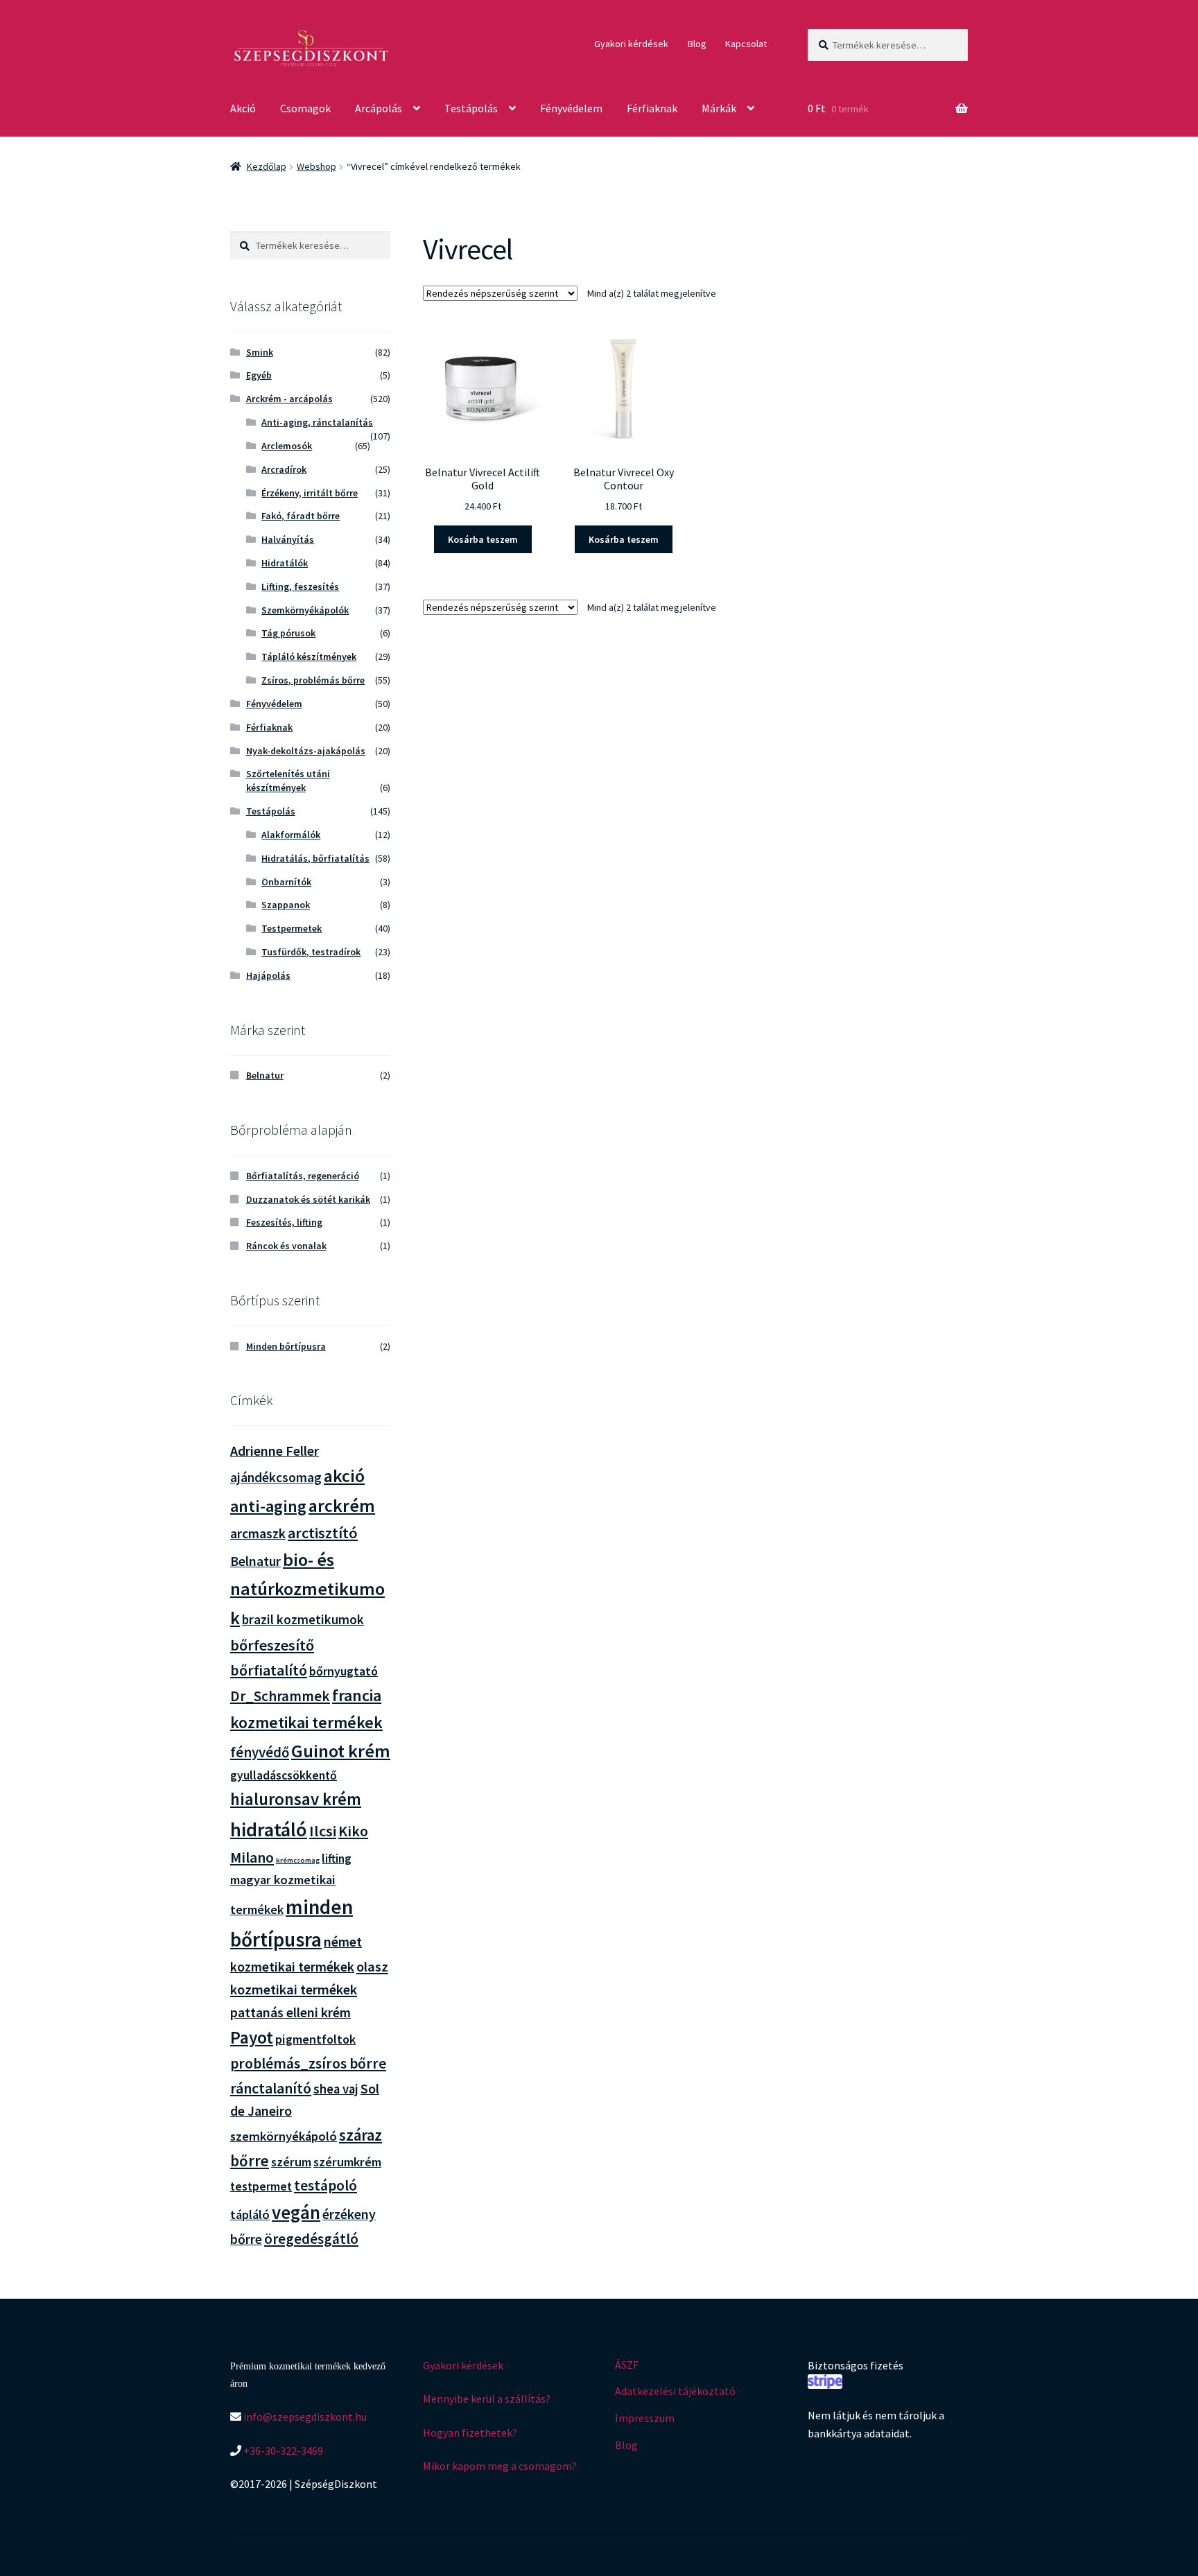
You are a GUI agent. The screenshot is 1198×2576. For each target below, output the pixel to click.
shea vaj (336, 2089)
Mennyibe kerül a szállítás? (487, 2399)
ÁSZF (627, 2365)
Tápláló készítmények (309, 656)
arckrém (342, 1505)
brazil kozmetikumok (303, 1619)
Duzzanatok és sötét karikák (308, 1199)
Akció (243, 108)
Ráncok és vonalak (286, 1246)
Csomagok (305, 108)
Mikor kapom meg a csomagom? (500, 2466)
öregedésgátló (311, 2239)
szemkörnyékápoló (284, 2136)
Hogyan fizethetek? (470, 2433)
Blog (697, 44)
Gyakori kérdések (631, 44)
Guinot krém (341, 1751)
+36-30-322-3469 (282, 2451)
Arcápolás (379, 108)
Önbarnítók (286, 882)
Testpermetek (292, 928)
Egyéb (259, 375)
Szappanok (286, 905)
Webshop (316, 166)
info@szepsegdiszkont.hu (304, 2417)
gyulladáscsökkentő (284, 1775)
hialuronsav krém (296, 1799)
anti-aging (268, 1506)
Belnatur (265, 1075)
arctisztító (323, 1533)
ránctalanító (271, 2088)
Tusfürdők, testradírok (311, 952)
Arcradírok (284, 469)
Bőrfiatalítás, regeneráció (303, 1176)
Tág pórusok (288, 633)
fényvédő (260, 1752)
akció (344, 1476)
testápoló (325, 2185)
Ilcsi (323, 1831)
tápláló (250, 2214)
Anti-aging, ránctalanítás (317, 422)
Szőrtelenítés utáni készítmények (288, 781)
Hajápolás (268, 975)
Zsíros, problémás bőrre (313, 680)
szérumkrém (347, 2162)
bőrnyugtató (344, 1671)
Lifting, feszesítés (300, 586)
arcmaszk (258, 1533)
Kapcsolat (746, 44)
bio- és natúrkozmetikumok (307, 1589)
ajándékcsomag (276, 1477)
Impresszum (645, 2418)
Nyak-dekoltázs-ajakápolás (306, 751)
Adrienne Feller (275, 1451)
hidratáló (269, 1829)
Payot (252, 2037)
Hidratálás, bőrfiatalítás (315, 858)
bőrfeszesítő (272, 1645)
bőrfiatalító (269, 1670)
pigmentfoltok (315, 2039)
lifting (337, 1859)
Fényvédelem (571, 108)
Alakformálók (291, 835)
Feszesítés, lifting (284, 1222)
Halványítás (288, 539)
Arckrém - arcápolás (289, 399)
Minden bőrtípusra (286, 1346)
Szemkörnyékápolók (305, 610)
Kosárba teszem (483, 539)
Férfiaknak (652, 108)
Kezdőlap (267, 166)
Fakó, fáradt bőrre (301, 516)
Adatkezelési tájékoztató (675, 2391)
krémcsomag (298, 1860)
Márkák (719, 108)
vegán (296, 2212)
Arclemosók (287, 446)
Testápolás (471, 108)
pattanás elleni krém (290, 2012)
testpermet (261, 2186)
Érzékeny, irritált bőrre (310, 493)
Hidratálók (285, 563)
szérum (291, 2162)
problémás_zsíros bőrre (308, 2063)
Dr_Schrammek (280, 1696)
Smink (260, 352)
